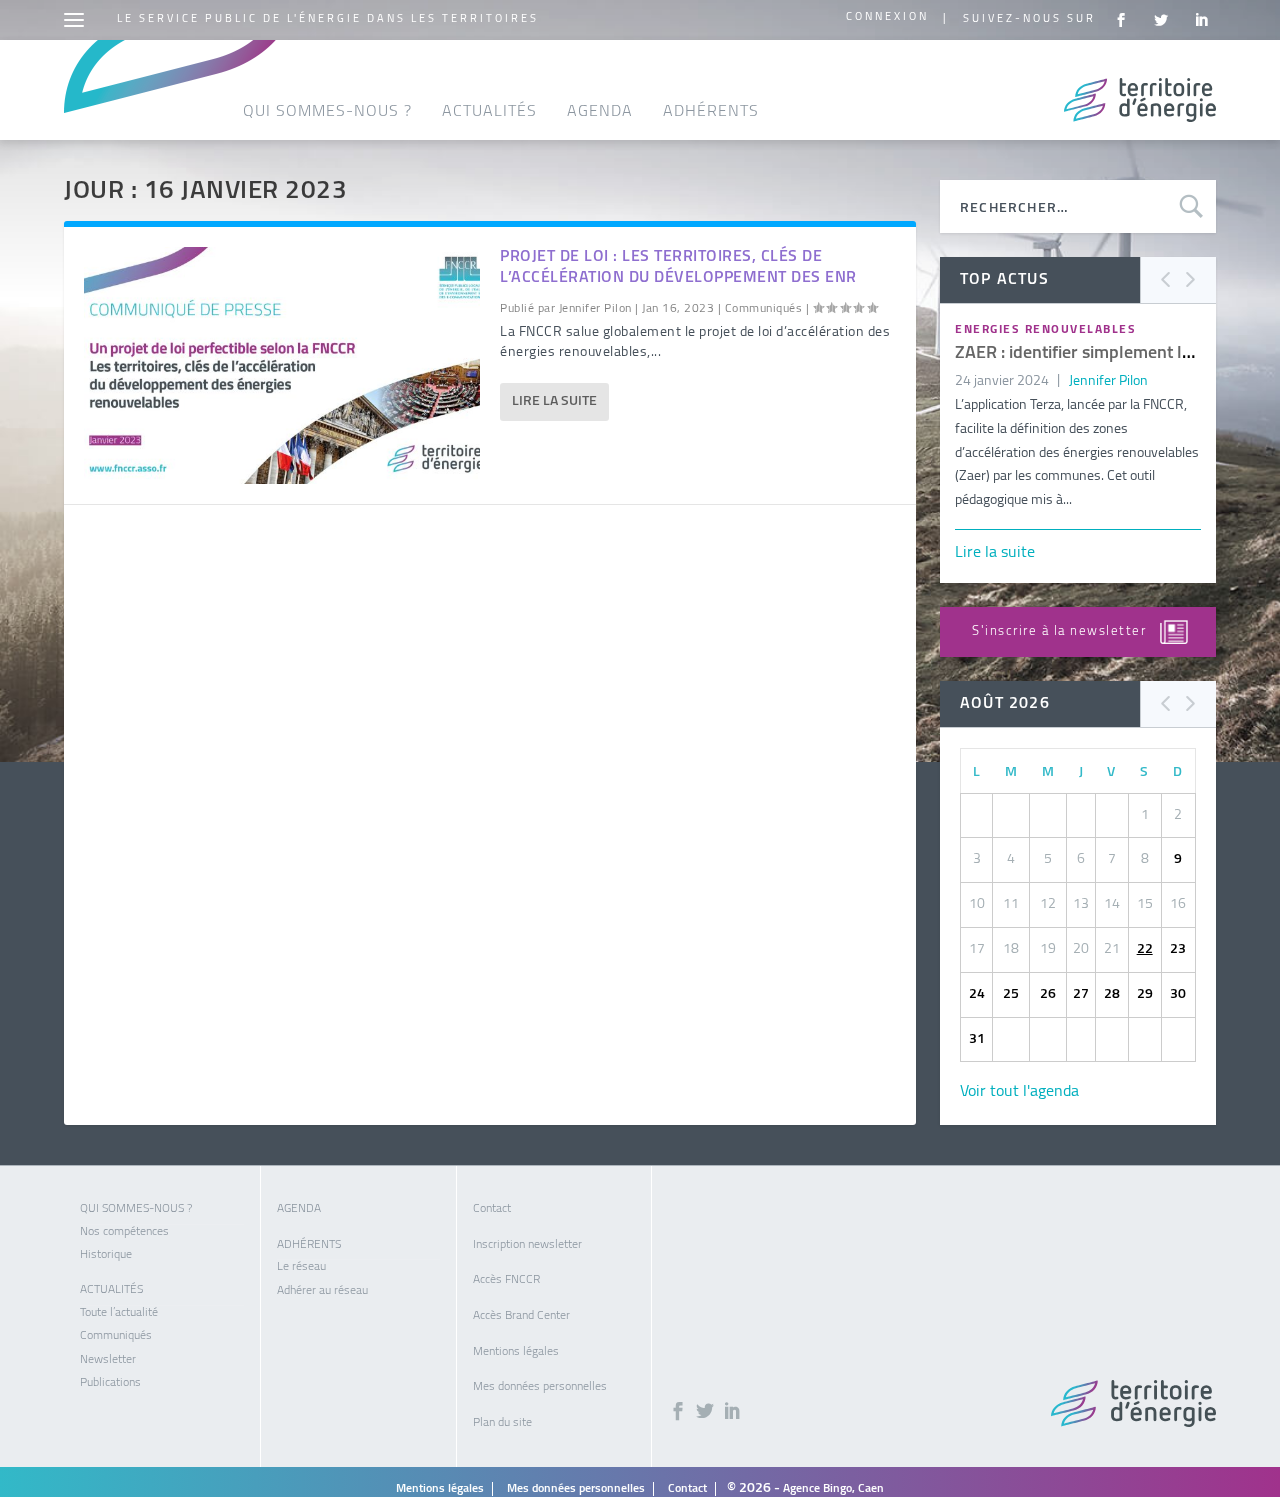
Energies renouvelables (1045, 330)
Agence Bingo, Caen (833, 1489)
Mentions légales (516, 1352)
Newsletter (108, 1360)
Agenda (600, 112)
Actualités (489, 112)
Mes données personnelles (540, 1387)
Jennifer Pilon (595, 309)
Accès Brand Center (521, 1316)
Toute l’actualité (119, 1313)
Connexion (887, 17)
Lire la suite (554, 401)
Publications (110, 1383)
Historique (106, 1255)
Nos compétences (124, 1232)
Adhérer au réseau (322, 1291)
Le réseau (301, 1267)
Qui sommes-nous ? (327, 112)
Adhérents (711, 112)
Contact (492, 1209)
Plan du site (502, 1423)
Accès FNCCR (506, 1280)
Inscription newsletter (527, 1245)
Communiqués (764, 309)
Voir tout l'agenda (1019, 1092)
